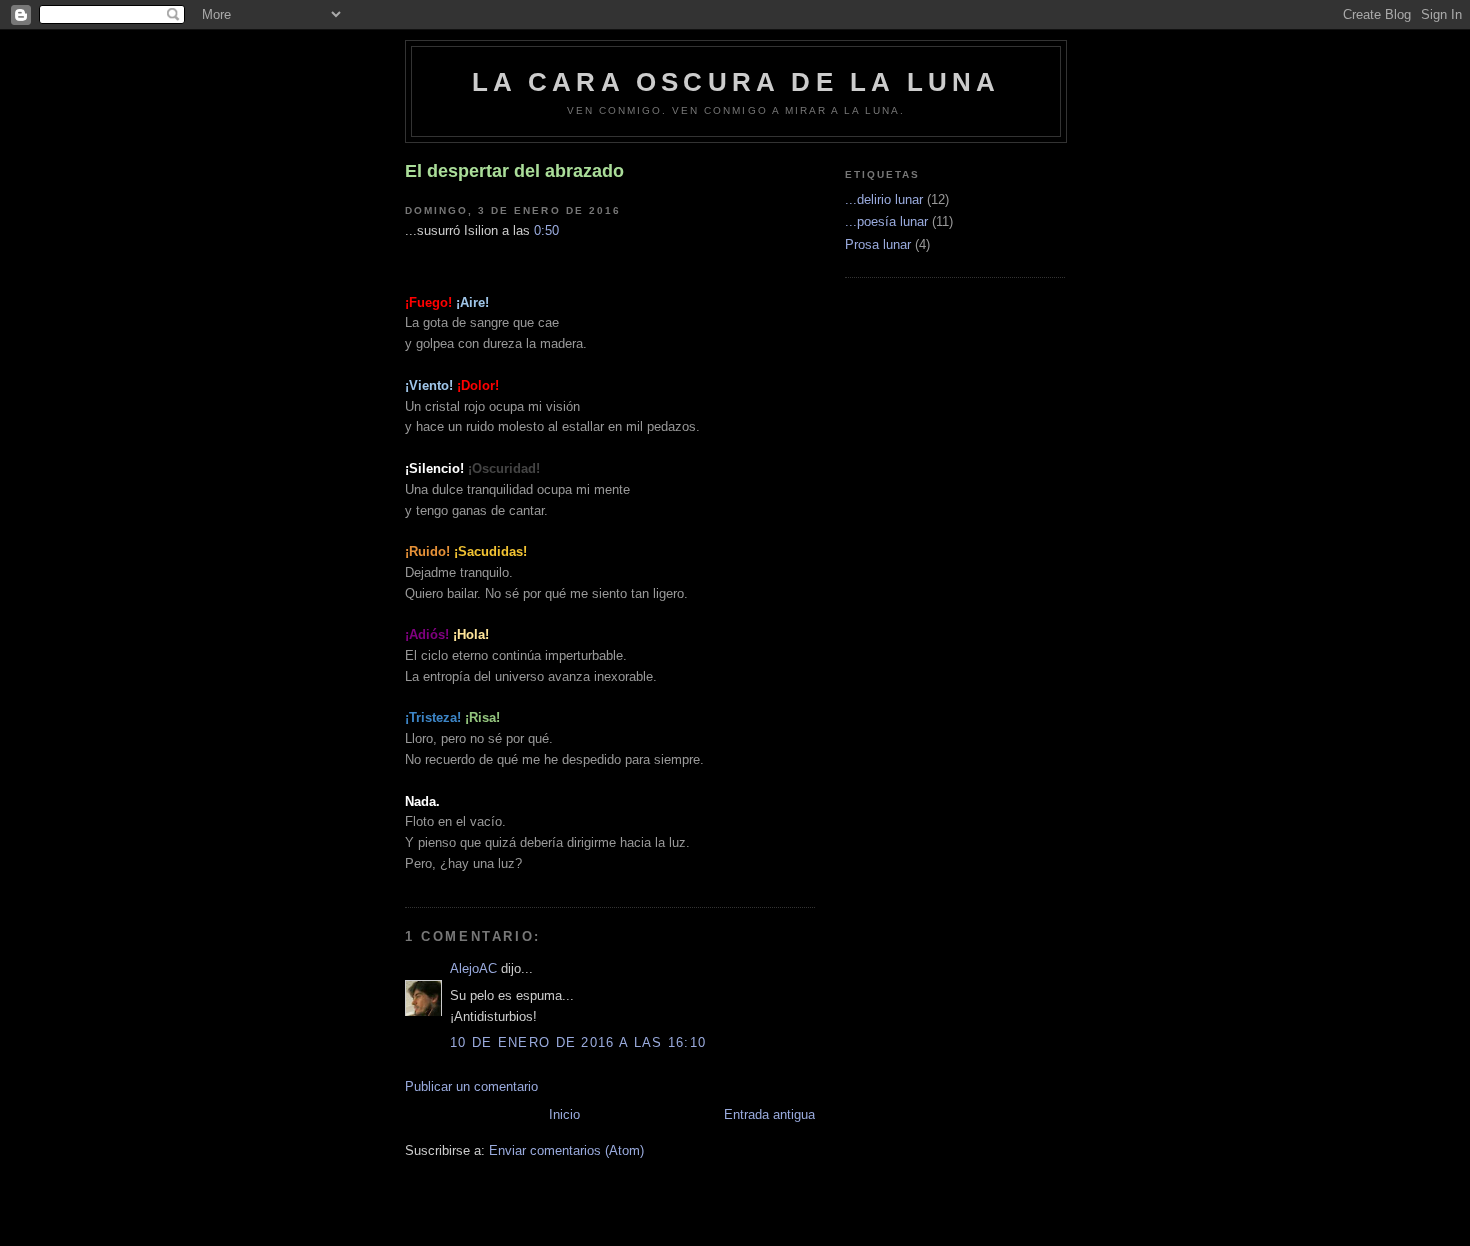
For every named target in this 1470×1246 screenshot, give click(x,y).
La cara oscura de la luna (736, 82)
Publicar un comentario (471, 1086)
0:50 (546, 230)
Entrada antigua (769, 1114)
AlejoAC (473, 968)
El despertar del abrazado (514, 171)
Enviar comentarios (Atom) (566, 1150)
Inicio (564, 1114)
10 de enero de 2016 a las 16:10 (578, 1042)
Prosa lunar (878, 244)
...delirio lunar (884, 199)
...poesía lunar (886, 221)
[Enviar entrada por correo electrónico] (565, 230)
